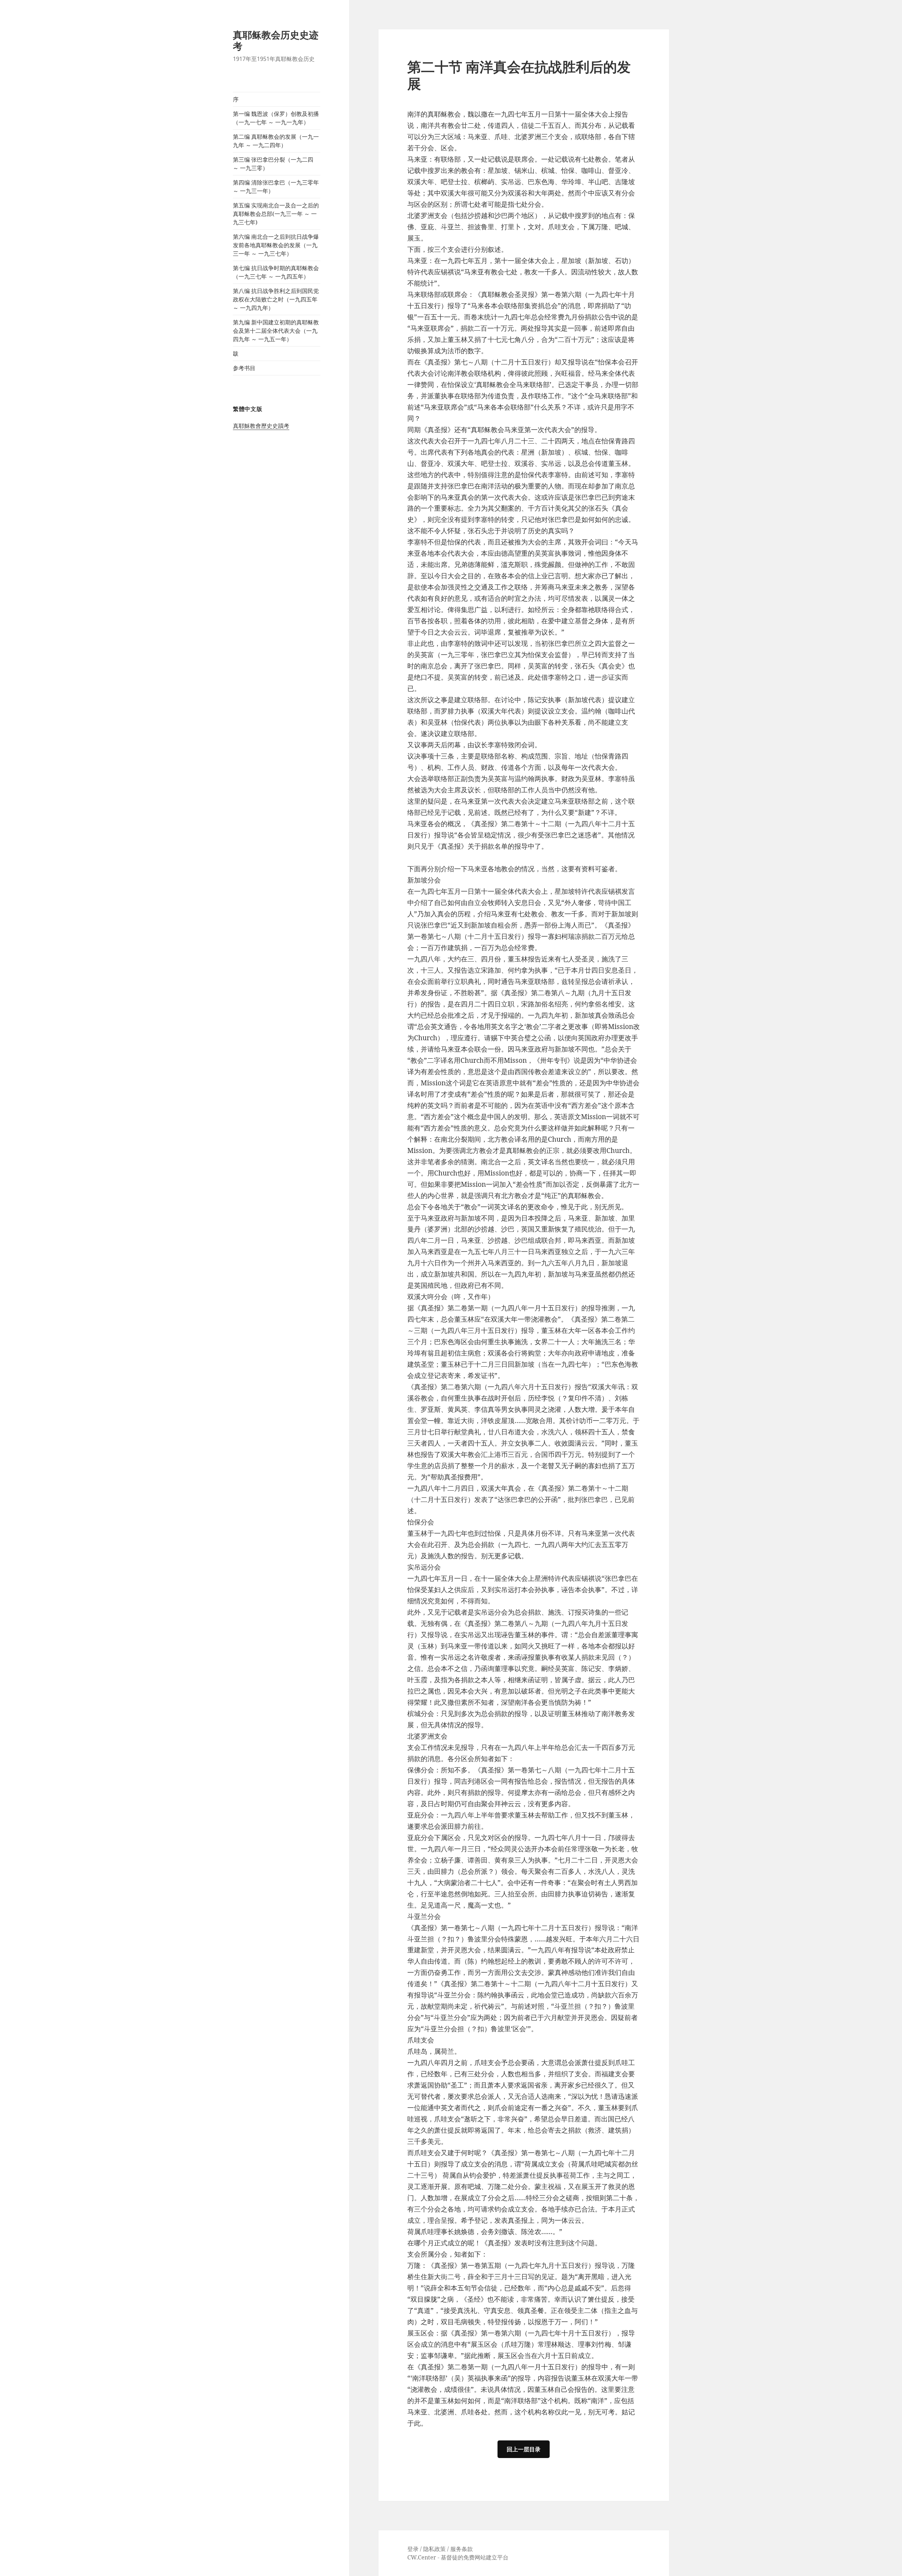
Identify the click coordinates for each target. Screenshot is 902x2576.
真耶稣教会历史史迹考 (276, 40)
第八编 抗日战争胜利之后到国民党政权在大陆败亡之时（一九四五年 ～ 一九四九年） (276, 299)
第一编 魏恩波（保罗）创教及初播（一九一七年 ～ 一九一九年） (276, 118)
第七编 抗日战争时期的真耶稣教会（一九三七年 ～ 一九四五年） (276, 272)
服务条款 (462, 2549)
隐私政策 (434, 2549)
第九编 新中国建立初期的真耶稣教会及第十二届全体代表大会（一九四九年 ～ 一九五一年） (276, 331)
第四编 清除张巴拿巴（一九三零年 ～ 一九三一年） (276, 187)
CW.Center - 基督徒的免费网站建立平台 (458, 2557)
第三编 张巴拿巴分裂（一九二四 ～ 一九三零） (273, 164)
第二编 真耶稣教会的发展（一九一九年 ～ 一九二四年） (276, 141)
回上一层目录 (524, 2449)
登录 (413, 2549)
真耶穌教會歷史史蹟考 (261, 426)
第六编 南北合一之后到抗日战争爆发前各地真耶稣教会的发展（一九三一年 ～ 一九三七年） (276, 245)
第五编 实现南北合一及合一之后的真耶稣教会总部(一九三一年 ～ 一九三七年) (276, 214)
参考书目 (244, 368)
